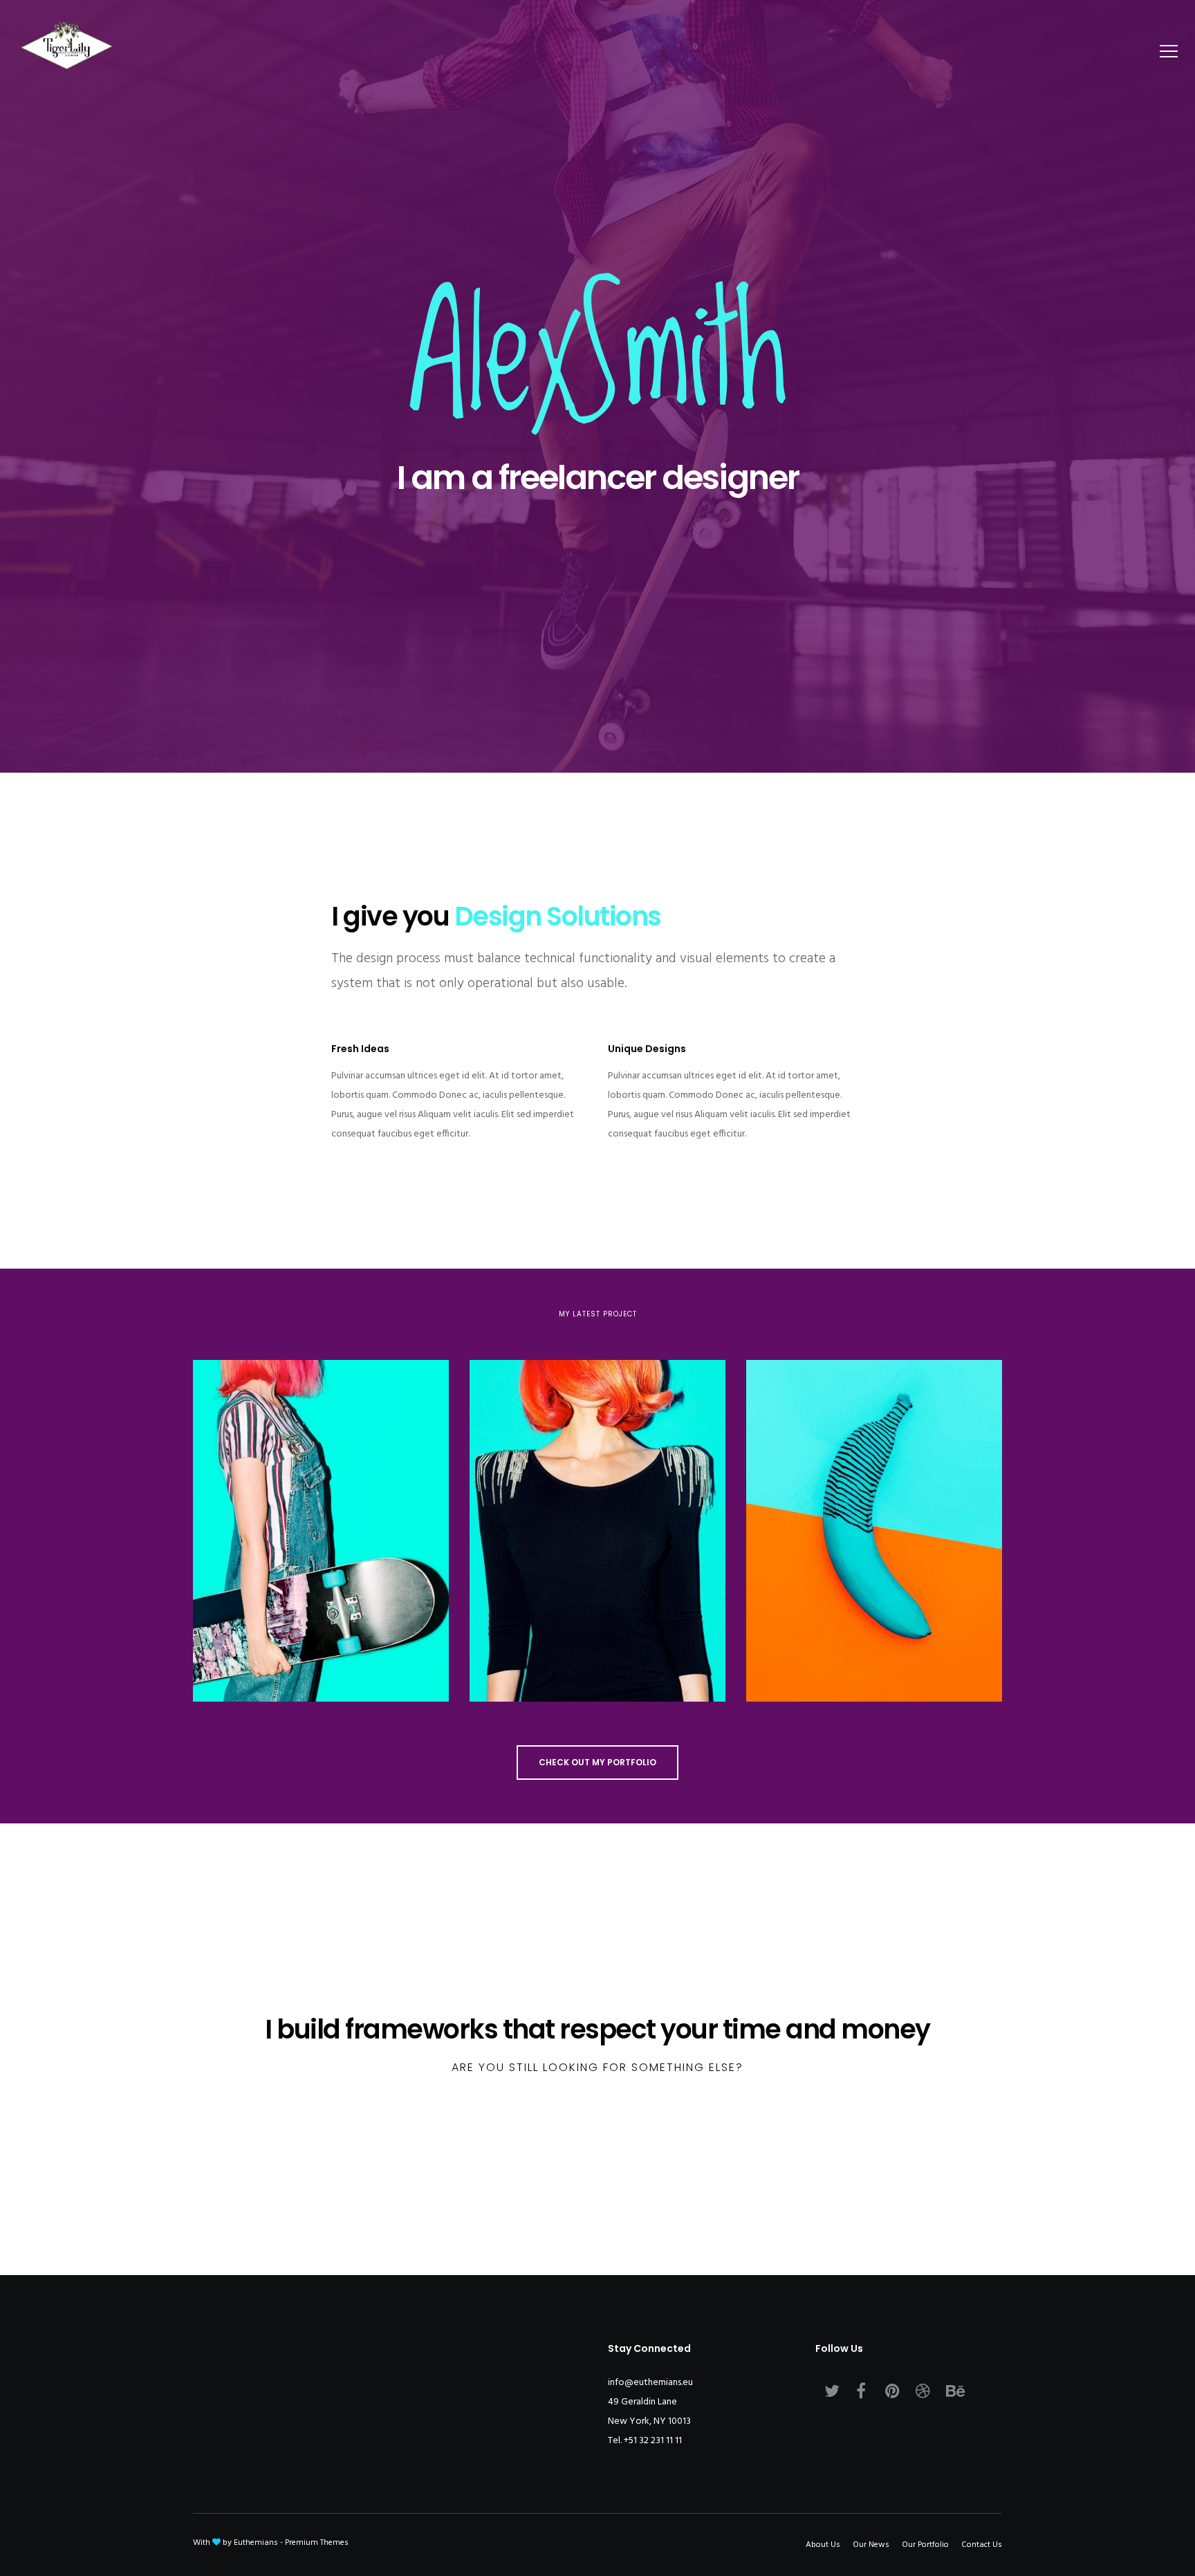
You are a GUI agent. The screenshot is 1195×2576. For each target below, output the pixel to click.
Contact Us (982, 2545)
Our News (871, 2545)
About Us (823, 2545)
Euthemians (256, 2543)
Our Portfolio (925, 2545)
